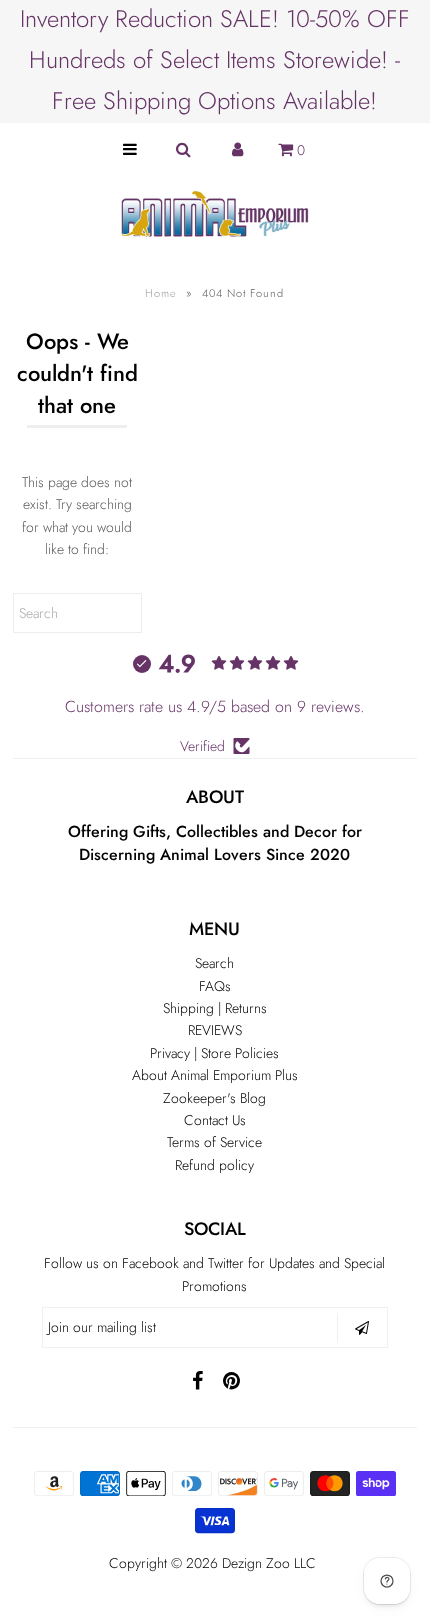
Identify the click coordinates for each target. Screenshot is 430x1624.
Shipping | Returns (215, 1008)
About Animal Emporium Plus (215, 1075)
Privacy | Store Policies (214, 1053)
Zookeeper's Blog (214, 1098)
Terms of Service (214, 1142)
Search (214, 963)
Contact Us (215, 1120)
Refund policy (214, 1165)
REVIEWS (215, 1030)
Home (161, 293)
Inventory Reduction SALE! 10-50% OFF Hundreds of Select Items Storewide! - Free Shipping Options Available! (215, 59)
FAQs (215, 986)
